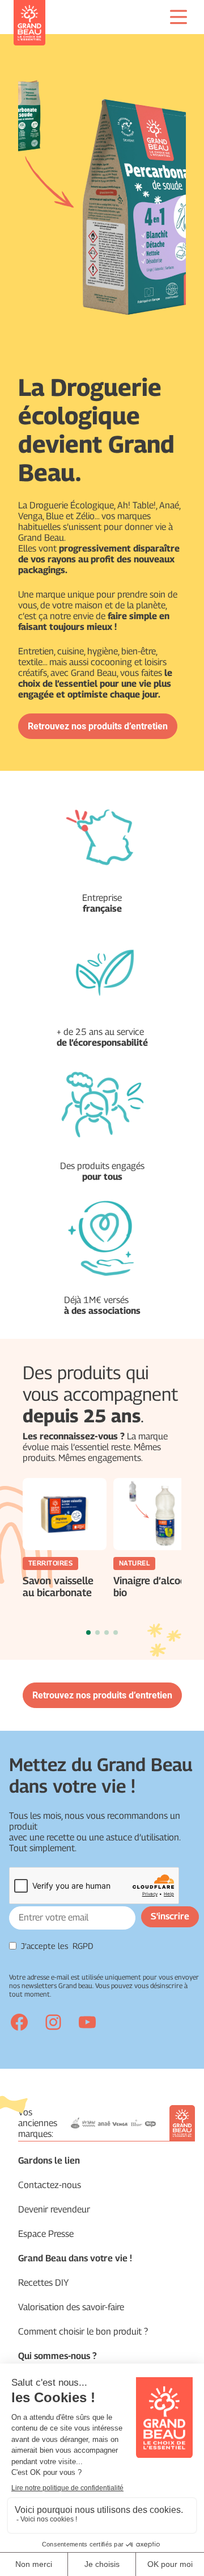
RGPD (83, 1946)
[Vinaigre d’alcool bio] (155, 1514)
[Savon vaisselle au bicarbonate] (65, 1514)
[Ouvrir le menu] (178, 17)
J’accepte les (57, 1946)
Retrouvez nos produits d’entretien (98, 726)
